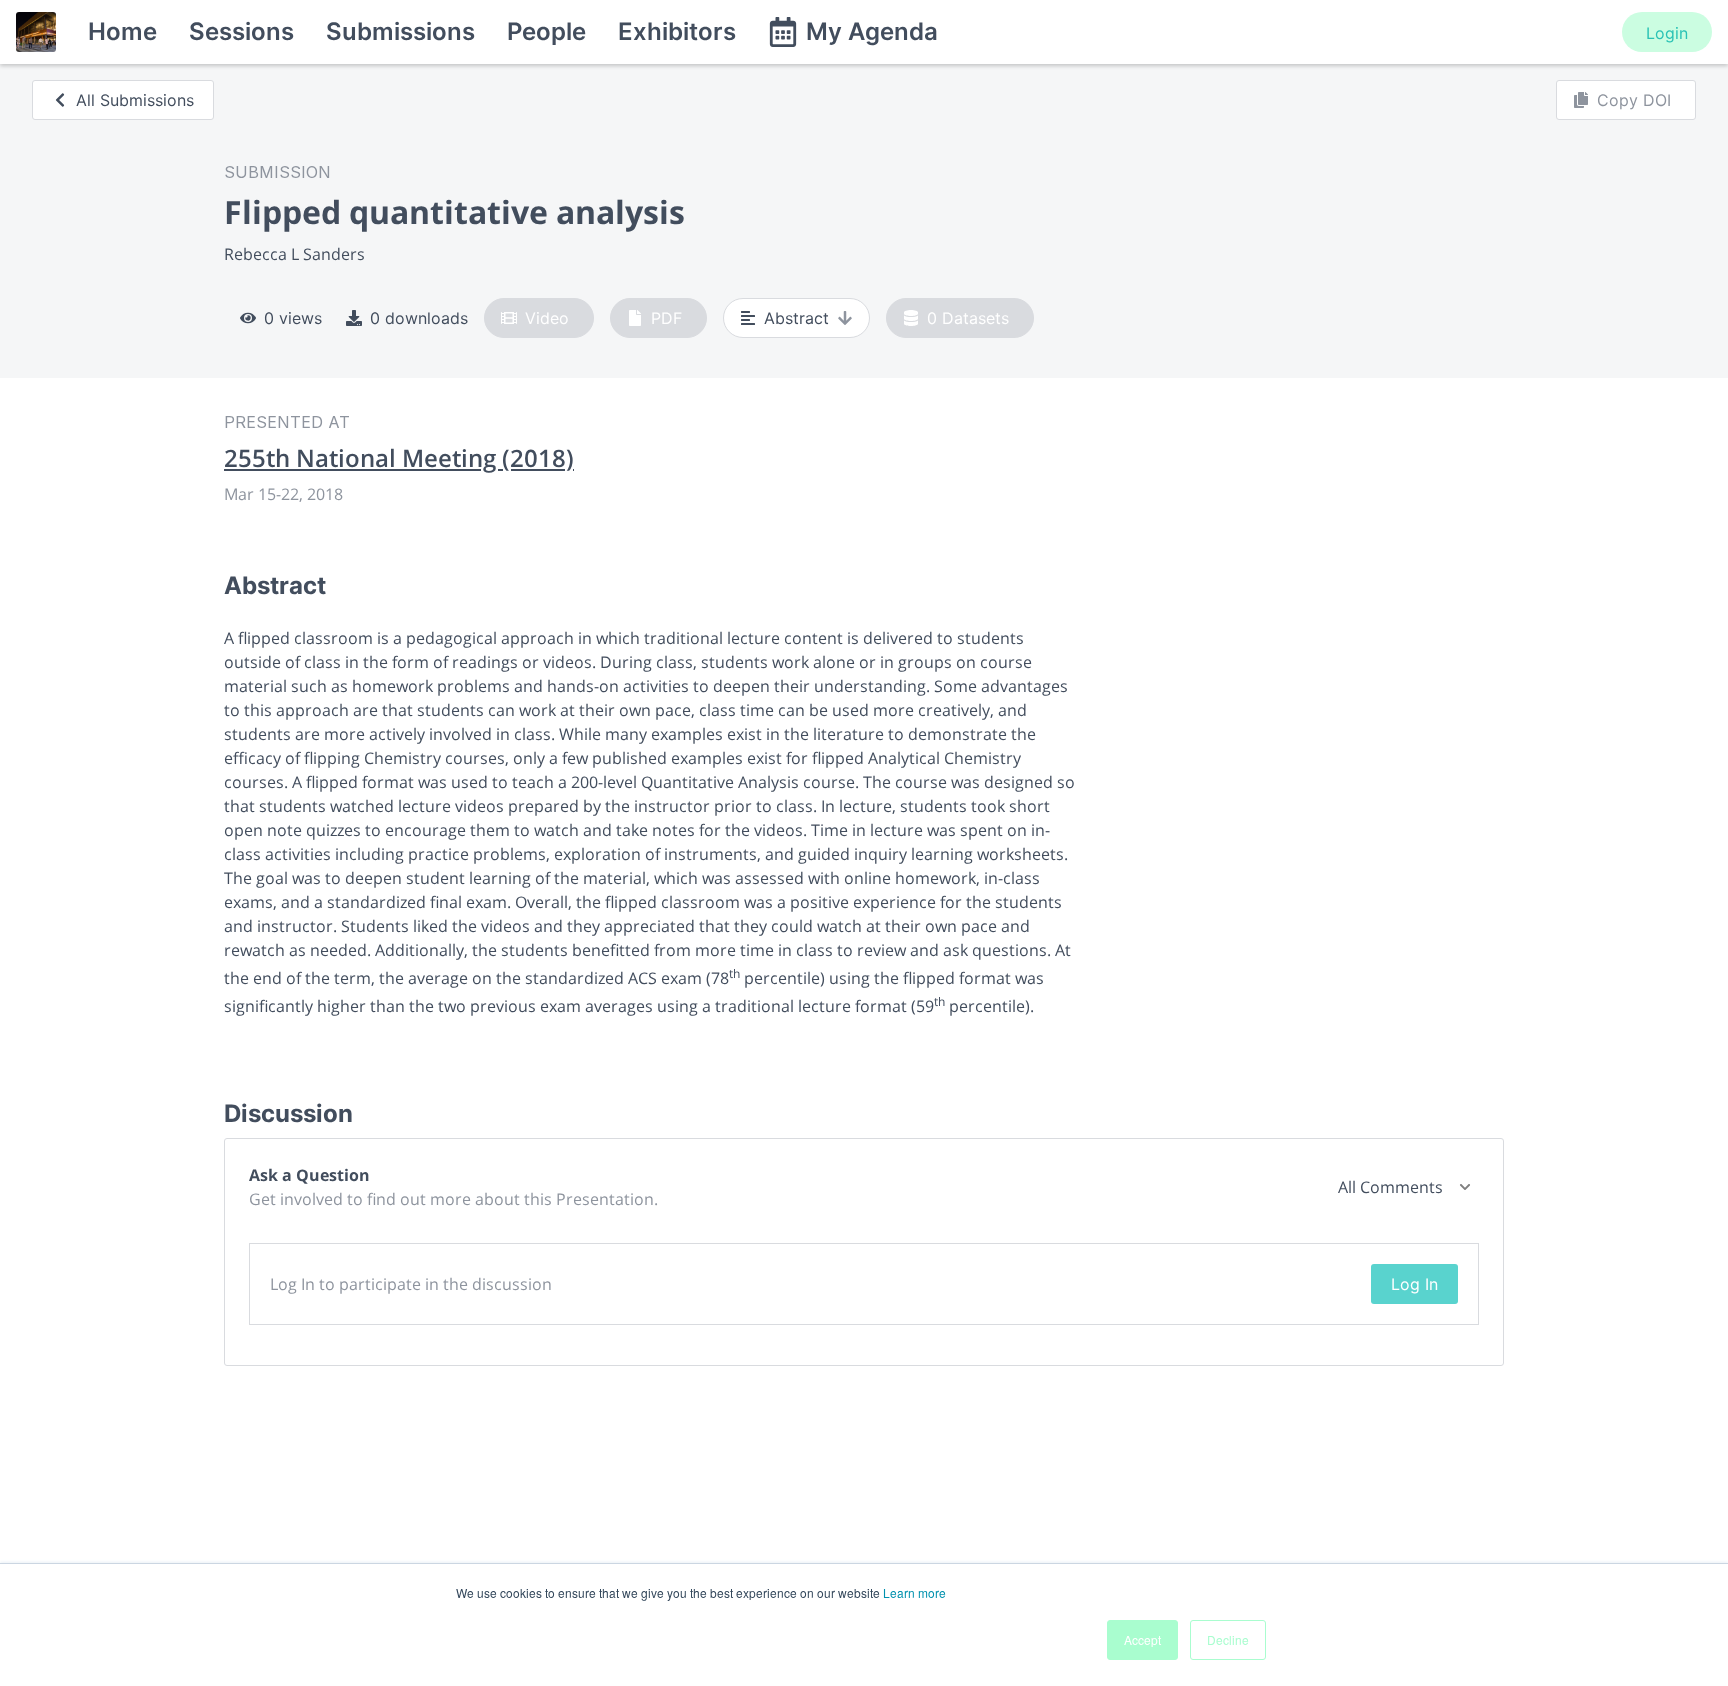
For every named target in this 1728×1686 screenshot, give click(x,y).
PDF (666, 318)
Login (1667, 33)
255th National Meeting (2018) (399, 458)
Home (122, 31)
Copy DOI (1634, 100)
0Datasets (968, 318)
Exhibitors (677, 31)
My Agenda (872, 31)
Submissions (400, 31)
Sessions (241, 31)
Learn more (914, 1592)
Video (547, 318)
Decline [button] (1228, 1639)
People (546, 31)
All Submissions (135, 100)
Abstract (796, 318)
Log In (1414, 1284)
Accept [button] (1142, 1639)
